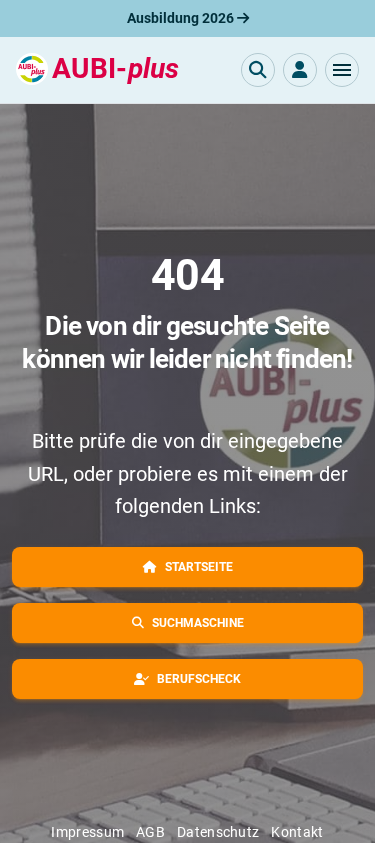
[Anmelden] (300, 70)
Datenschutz (218, 832)
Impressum (87, 832)
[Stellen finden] (258, 70)
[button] (342, 70)
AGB (150, 832)
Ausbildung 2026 (182, 18)
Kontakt (297, 832)
